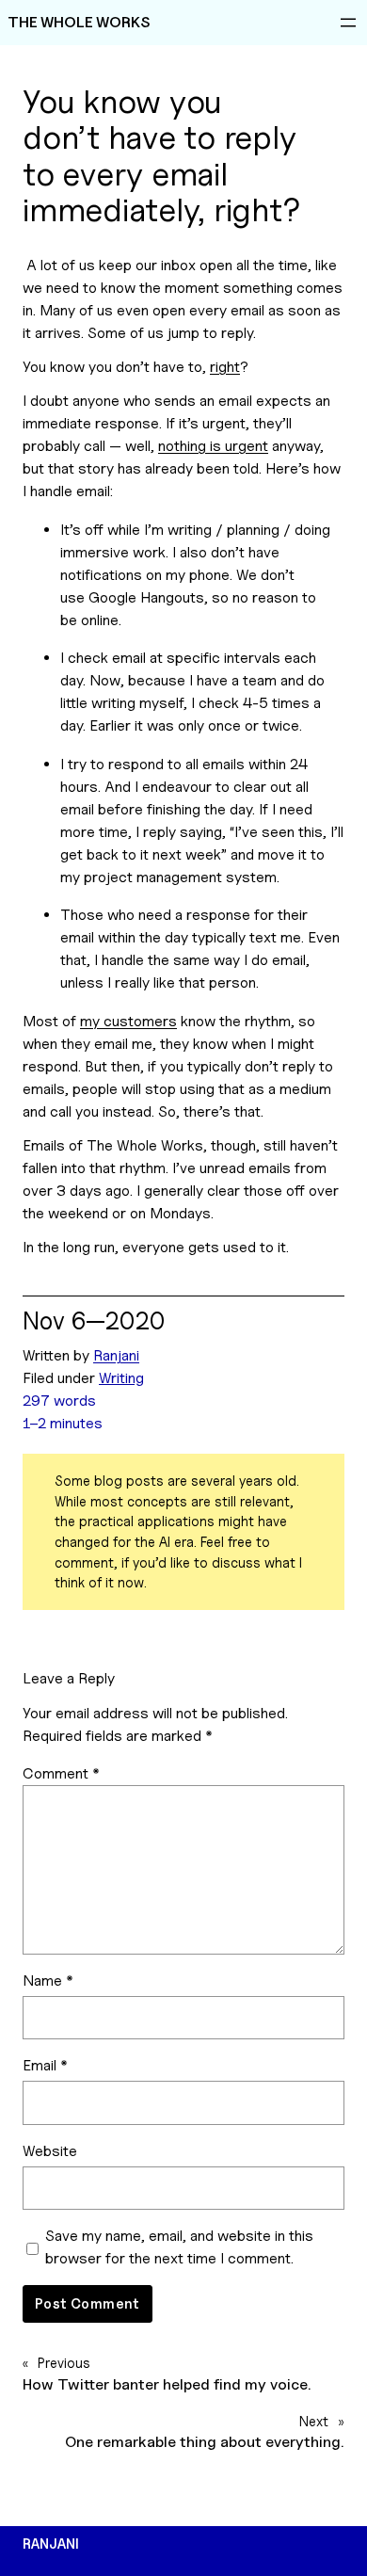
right (225, 367)
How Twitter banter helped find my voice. (167, 2384)
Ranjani (116, 1355)
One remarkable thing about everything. (205, 2442)
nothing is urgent (213, 446)
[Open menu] (348, 23)
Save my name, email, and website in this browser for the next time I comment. (179, 2247)
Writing (121, 1378)
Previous (64, 2363)
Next (314, 2421)
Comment (61, 1773)
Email (45, 2065)
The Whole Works (79, 22)
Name (48, 1980)
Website (50, 2151)
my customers (128, 1021)
